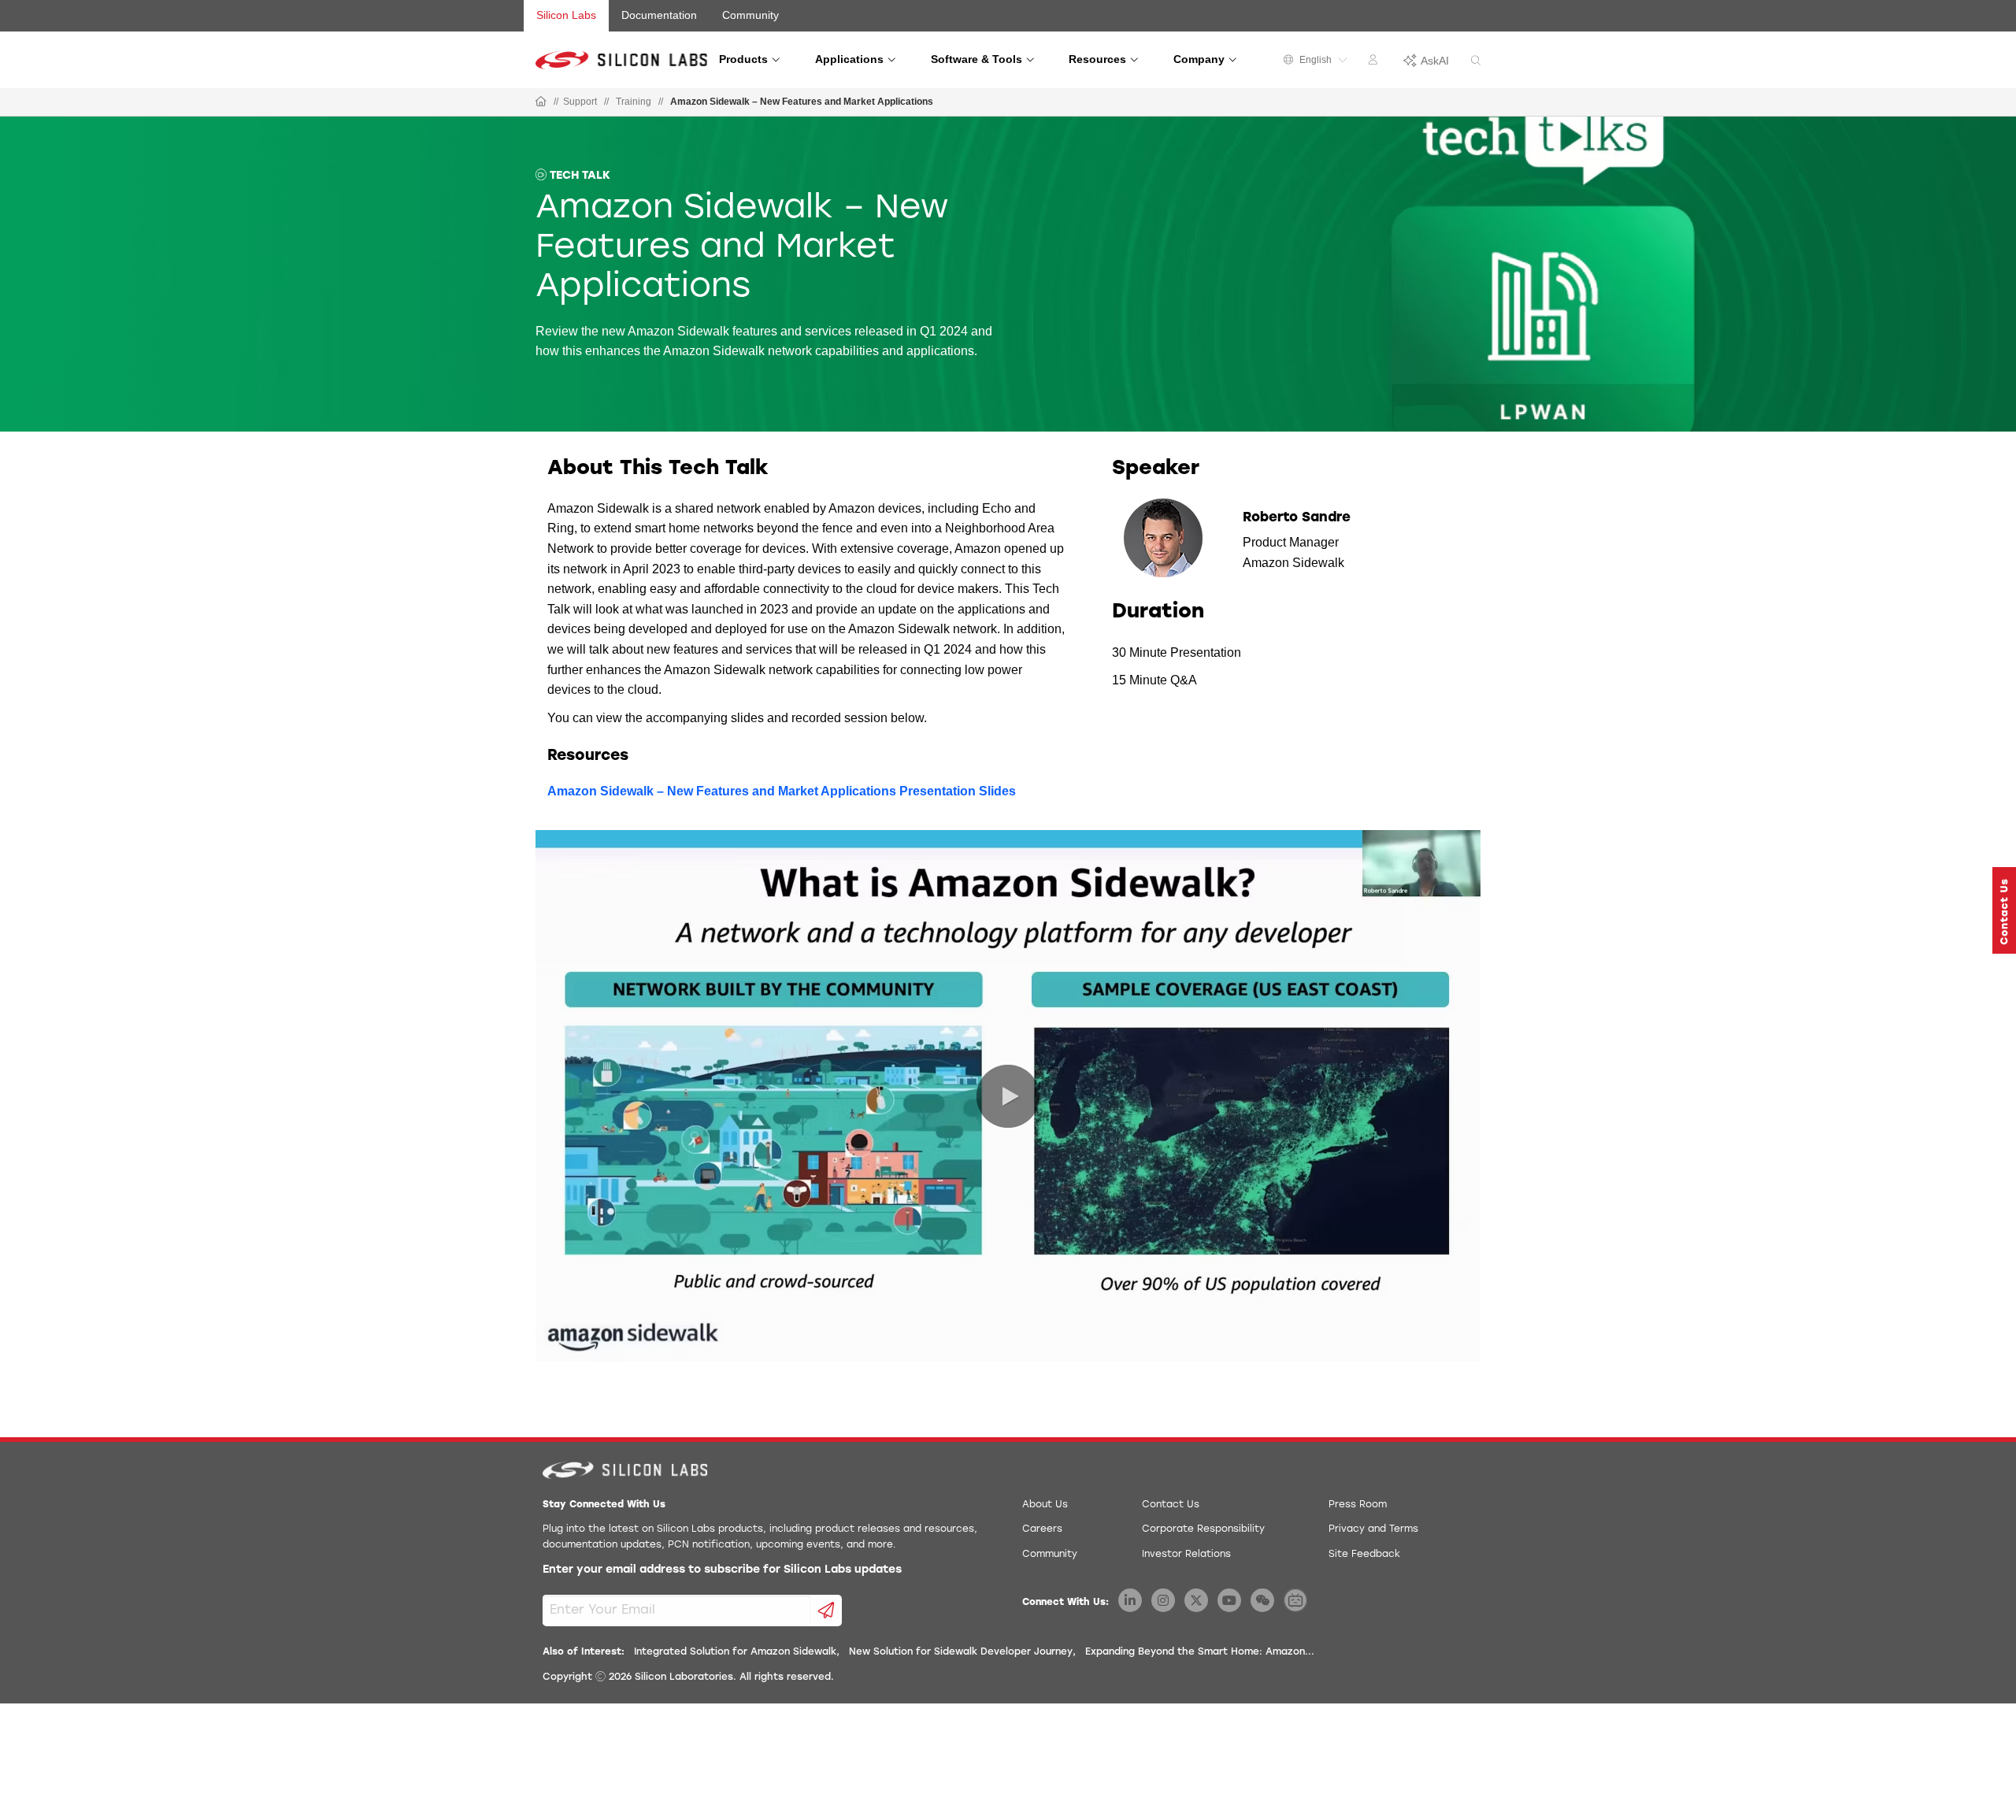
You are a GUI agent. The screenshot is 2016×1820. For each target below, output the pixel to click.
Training (634, 102)
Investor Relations (1186, 1555)
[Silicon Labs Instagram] (1163, 1600)
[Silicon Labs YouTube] (1229, 1600)
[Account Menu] (1375, 62)
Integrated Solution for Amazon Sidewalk (735, 1652)
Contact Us (1171, 1505)
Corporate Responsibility (1203, 1529)
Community (750, 15)
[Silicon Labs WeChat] (1262, 1600)
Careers (1042, 1529)
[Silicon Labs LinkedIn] (1130, 1600)
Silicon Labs (566, 15)
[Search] (1476, 61)
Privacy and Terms (1373, 1529)
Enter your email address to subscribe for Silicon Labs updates (722, 1570)
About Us (1045, 1505)
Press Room (1358, 1505)
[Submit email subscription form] (826, 1611)
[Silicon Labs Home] (541, 102)
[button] (2004, 910)
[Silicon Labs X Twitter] (1196, 1600)
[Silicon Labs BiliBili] (1295, 1600)
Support (580, 102)
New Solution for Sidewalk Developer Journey (961, 1652)
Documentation (659, 15)
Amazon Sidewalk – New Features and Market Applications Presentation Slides (782, 791)
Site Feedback (1364, 1555)
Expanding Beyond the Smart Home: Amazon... (1200, 1652)
